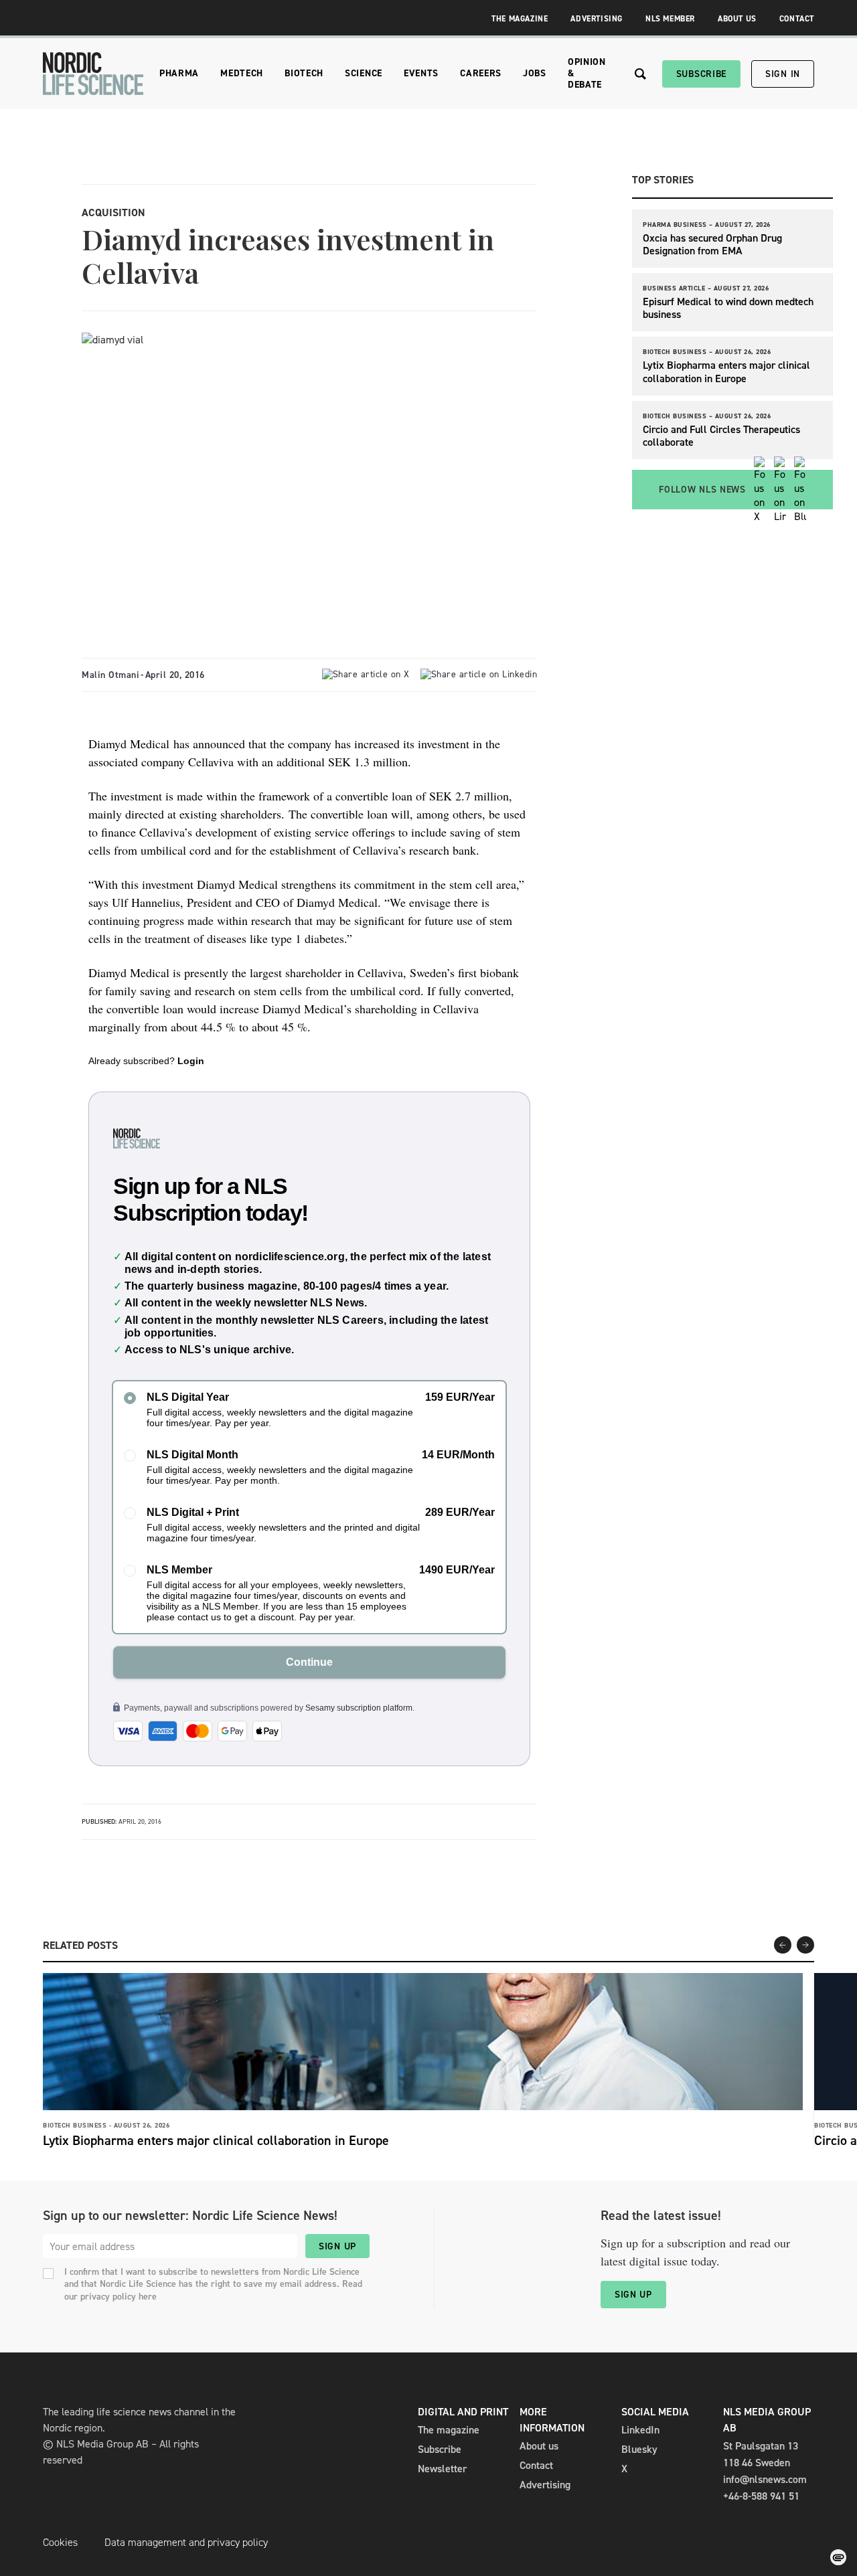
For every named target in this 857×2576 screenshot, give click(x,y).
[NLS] (93, 74)
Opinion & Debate (587, 73)
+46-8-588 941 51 (761, 2496)
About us (539, 2446)
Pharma (179, 73)
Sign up (337, 2246)
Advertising (597, 19)
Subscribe (701, 74)
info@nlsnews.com (765, 2479)
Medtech (242, 73)
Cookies (60, 2542)
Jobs (535, 73)
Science (364, 73)
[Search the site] (640, 74)
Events (421, 73)
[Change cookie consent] (838, 2557)
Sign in (783, 74)
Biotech (304, 73)
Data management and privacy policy (186, 2542)
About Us (737, 19)
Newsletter (442, 2469)
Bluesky (639, 2449)
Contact (797, 19)
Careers (481, 73)
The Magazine (520, 19)
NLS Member (670, 19)
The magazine (449, 2430)
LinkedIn (640, 2430)
